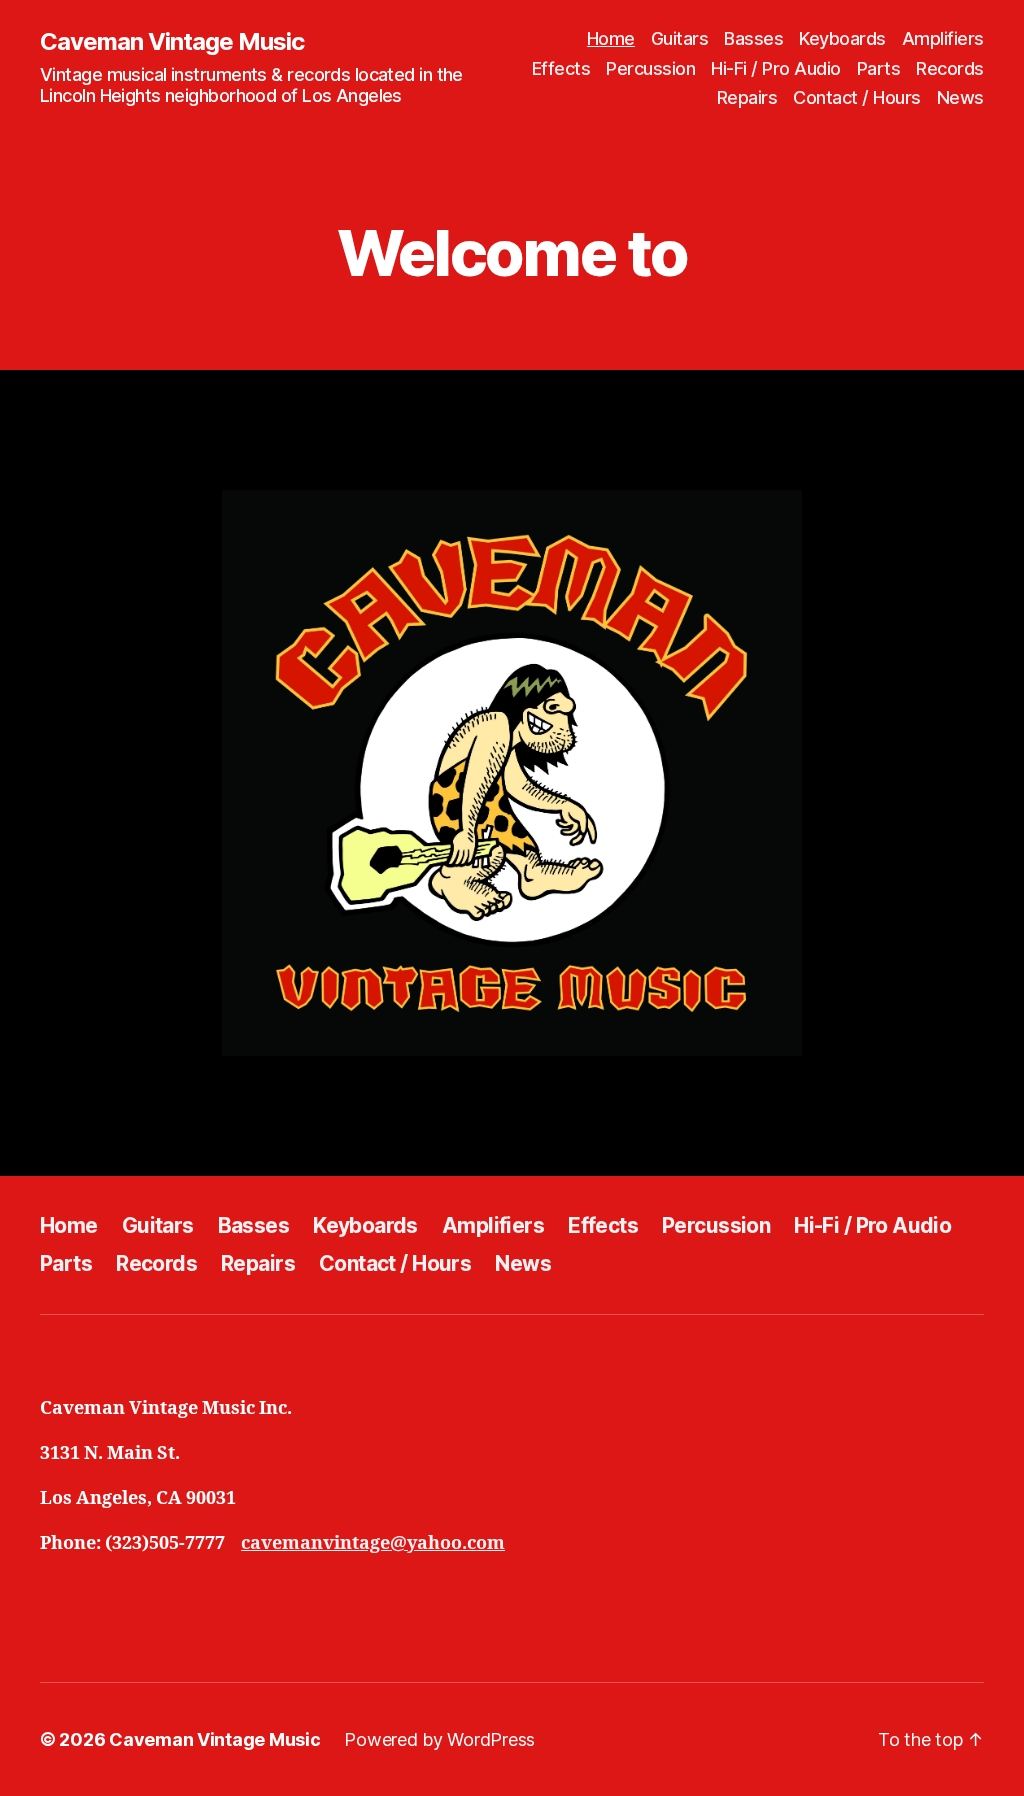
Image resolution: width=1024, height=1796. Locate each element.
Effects (561, 68)
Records (950, 68)
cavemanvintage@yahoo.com (373, 1543)
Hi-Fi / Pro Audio (776, 68)
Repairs (747, 97)
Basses (753, 38)
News (960, 97)
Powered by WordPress (439, 1739)
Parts (879, 68)
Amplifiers (943, 38)
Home (611, 38)
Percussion (650, 68)
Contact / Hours (857, 97)
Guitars (680, 38)
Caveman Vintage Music (172, 42)
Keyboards (842, 38)
